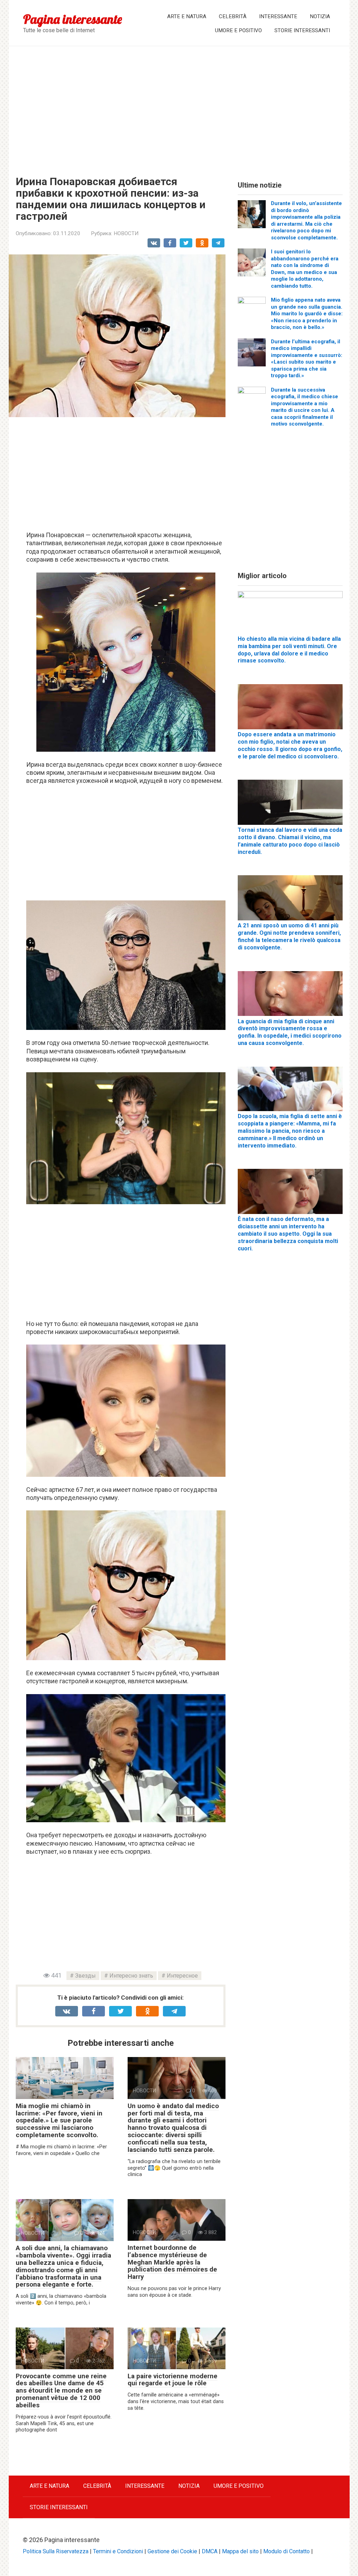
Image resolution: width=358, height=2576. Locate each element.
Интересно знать (131, 1976)
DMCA (210, 2551)
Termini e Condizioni (118, 2551)
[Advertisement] (179, 106)
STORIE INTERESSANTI (302, 30)
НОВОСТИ (126, 233)
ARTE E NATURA (187, 16)
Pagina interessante (73, 19)
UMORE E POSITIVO (238, 30)
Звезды (85, 1976)
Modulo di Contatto (287, 2551)
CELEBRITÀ (233, 16)
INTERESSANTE (278, 16)
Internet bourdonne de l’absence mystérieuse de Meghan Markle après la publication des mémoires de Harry (172, 2262)
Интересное (182, 1976)
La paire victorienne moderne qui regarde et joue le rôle (173, 2380)
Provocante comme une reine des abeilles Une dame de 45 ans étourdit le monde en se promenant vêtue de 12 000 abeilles (61, 2391)
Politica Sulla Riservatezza (56, 2551)
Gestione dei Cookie (172, 2551)
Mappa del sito (240, 2551)
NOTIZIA (320, 16)
